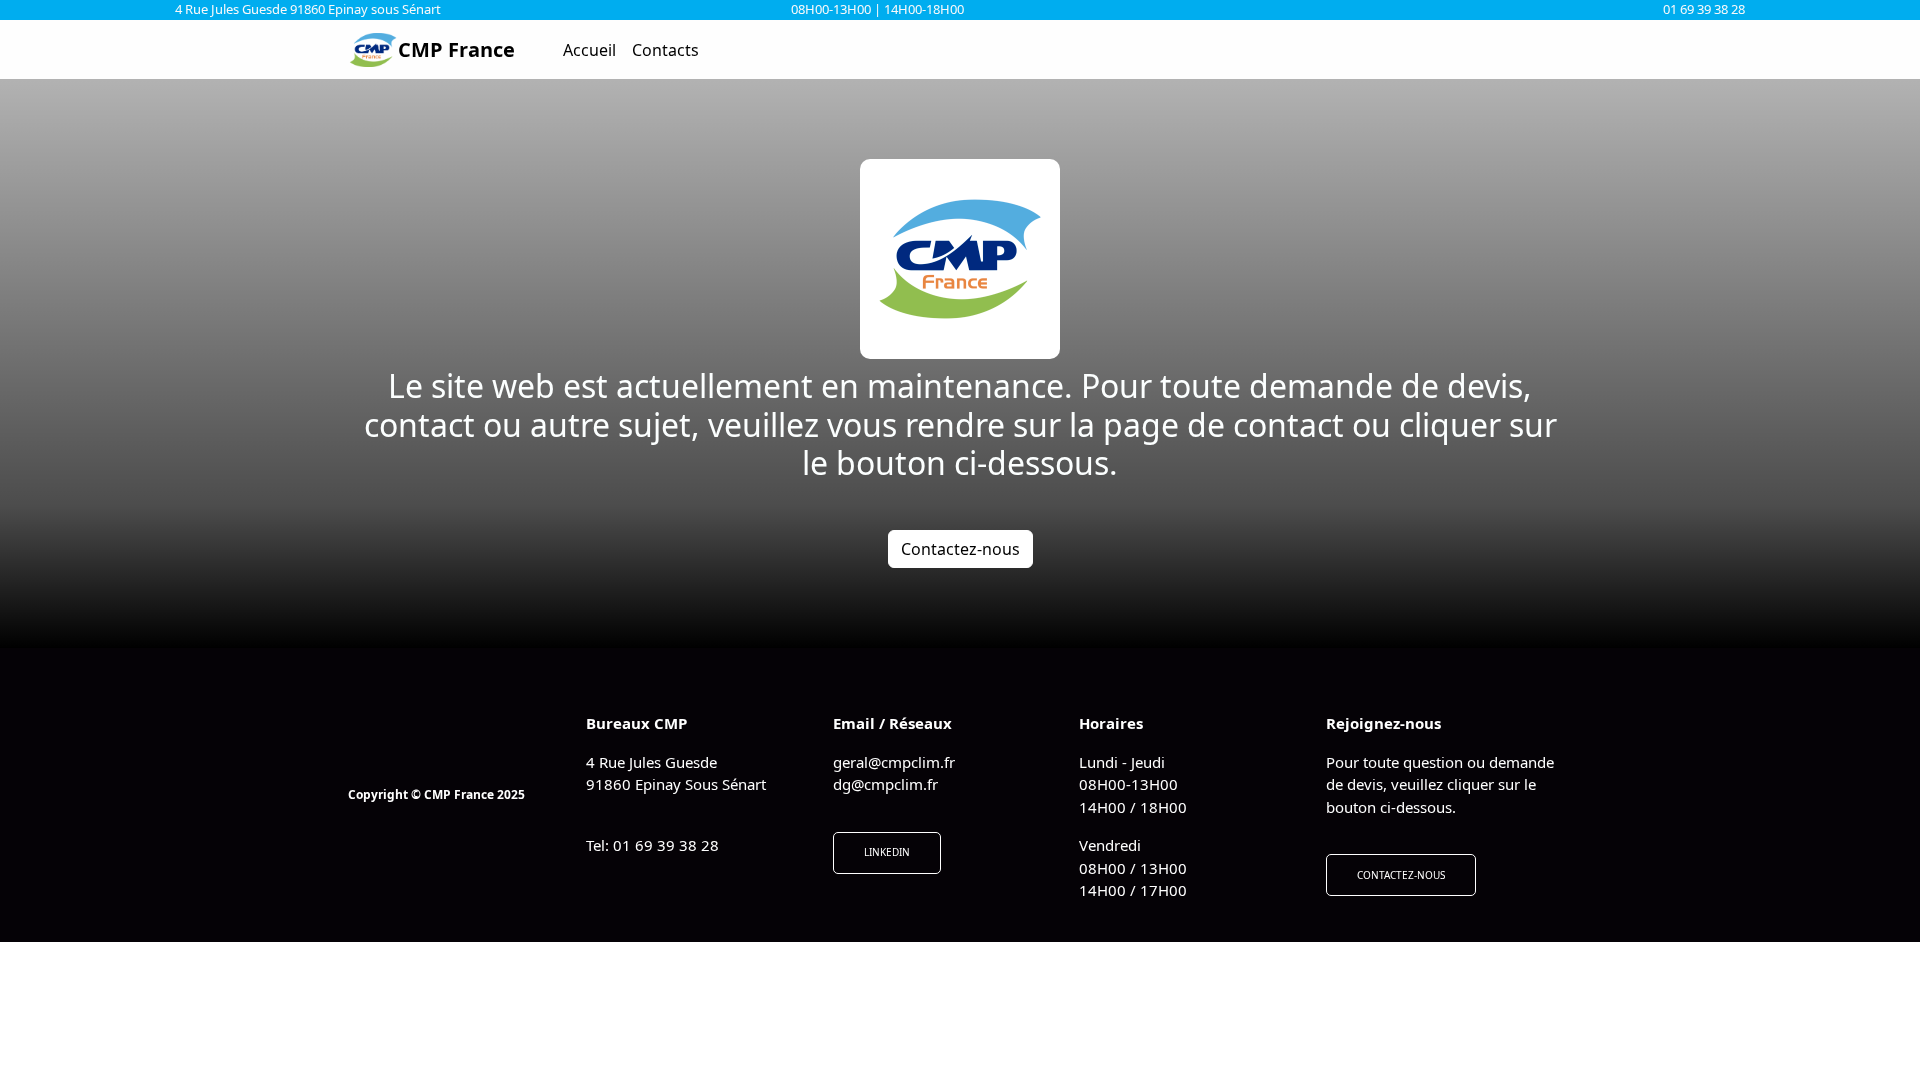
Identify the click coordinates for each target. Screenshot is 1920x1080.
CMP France (456, 49)
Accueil (589, 50)
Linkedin (887, 852)
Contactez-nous (960, 549)
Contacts (665, 50)
